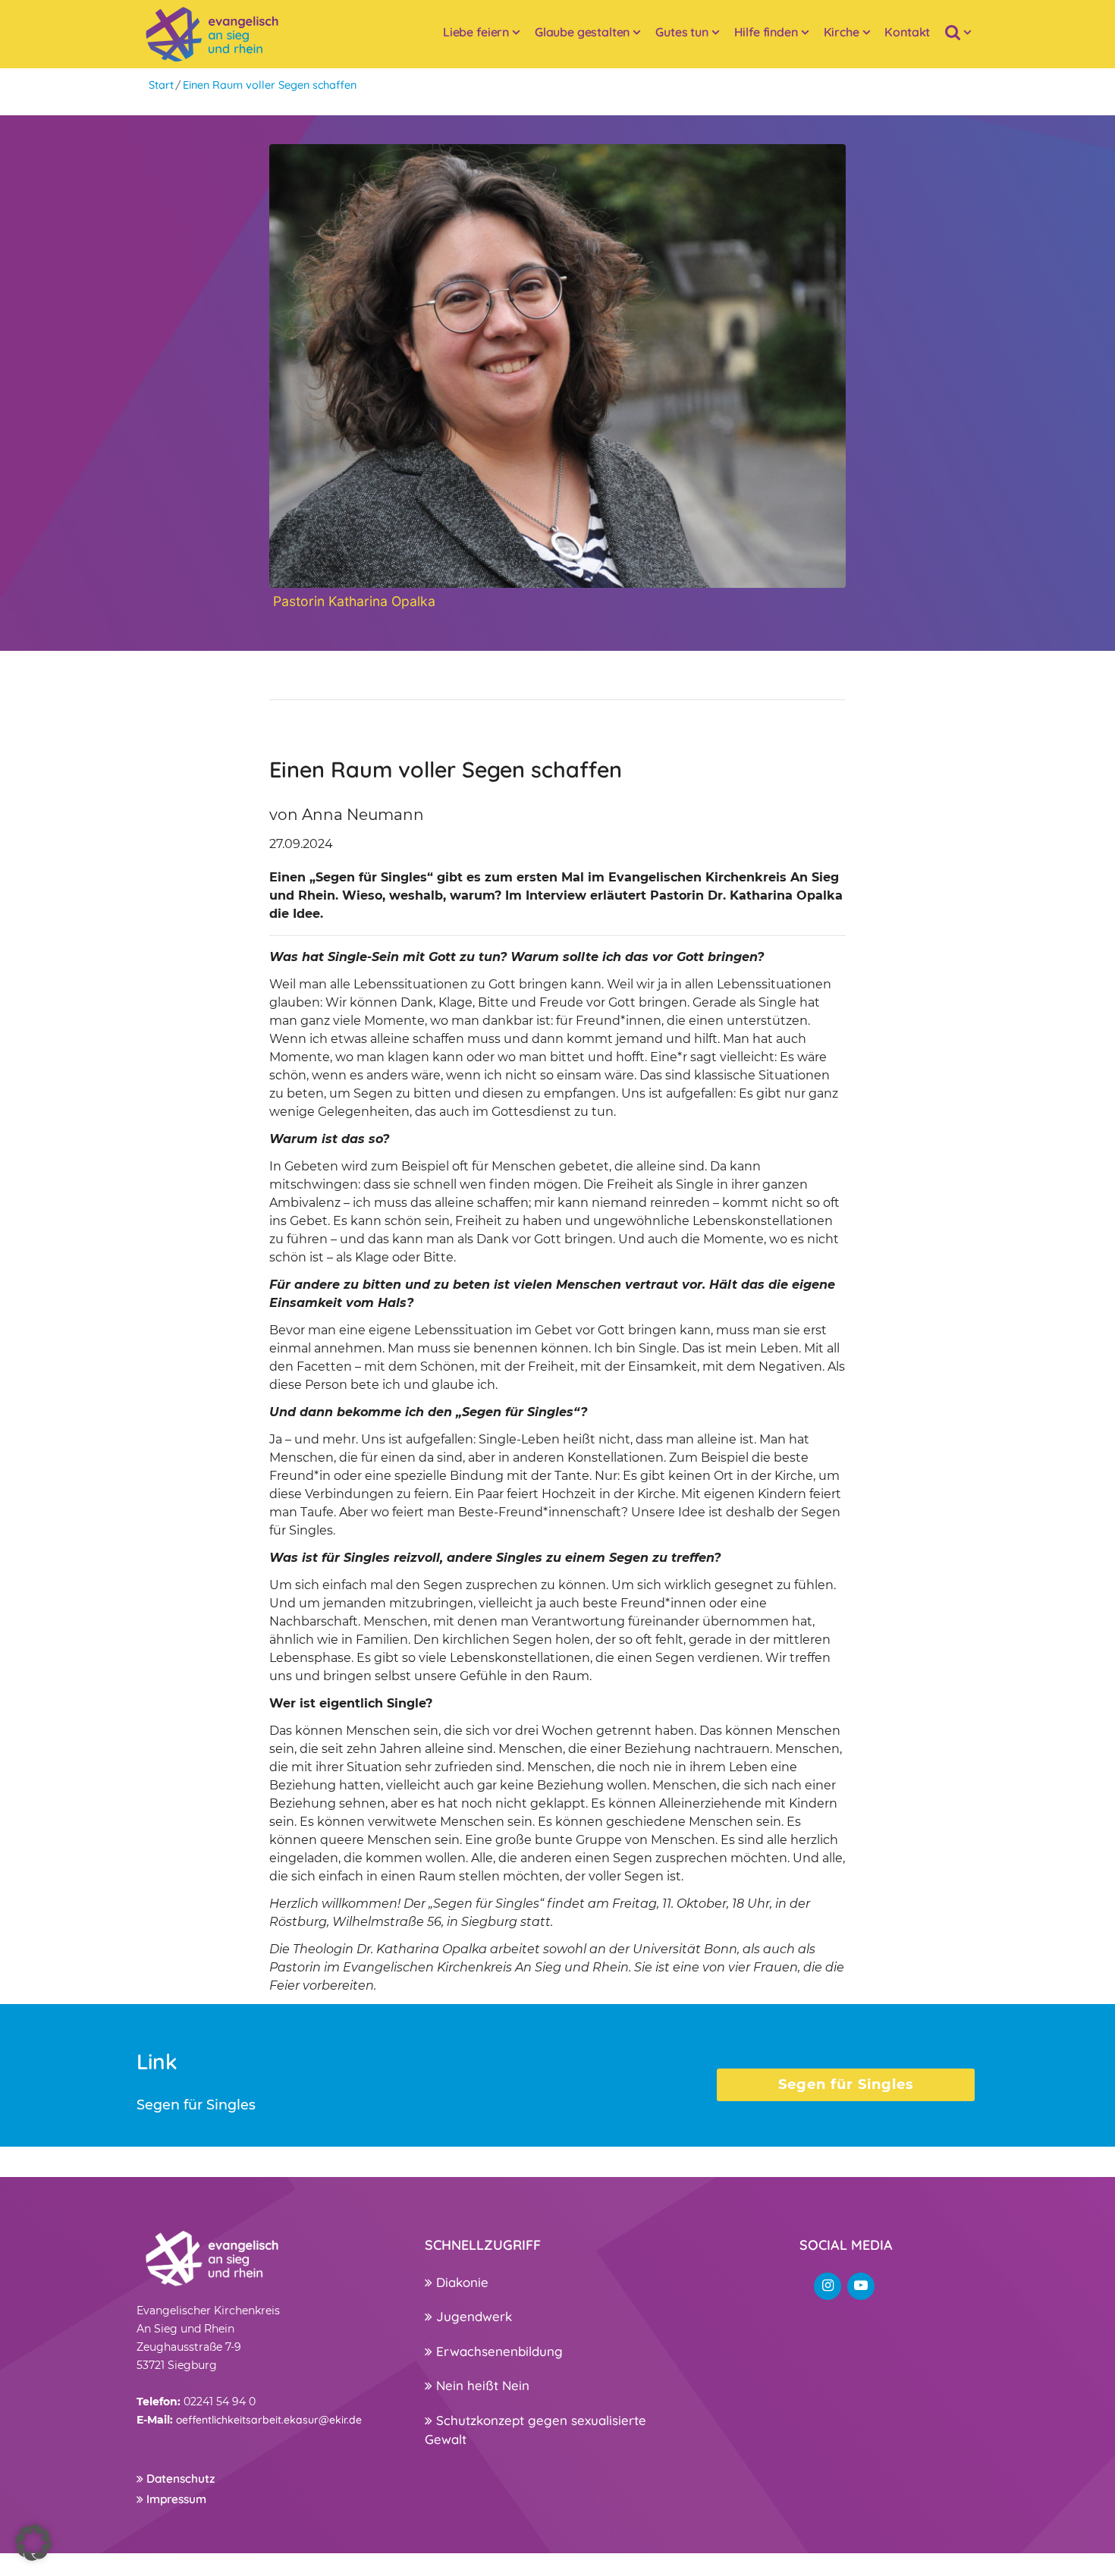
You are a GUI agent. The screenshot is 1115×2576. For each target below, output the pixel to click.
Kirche (842, 32)
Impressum (175, 2499)
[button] (33, 2543)
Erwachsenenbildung (498, 2351)
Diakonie (460, 2282)
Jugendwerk (472, 2316)
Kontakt (907, 32)
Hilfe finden (766, 32)
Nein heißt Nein (481, 2385)
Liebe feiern (476, 32)
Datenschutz (179, 2479)
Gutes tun (682, 32)
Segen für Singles (846, 2084)
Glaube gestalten (582, 32)
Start (161, 85)
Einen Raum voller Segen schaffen (270, 85)
